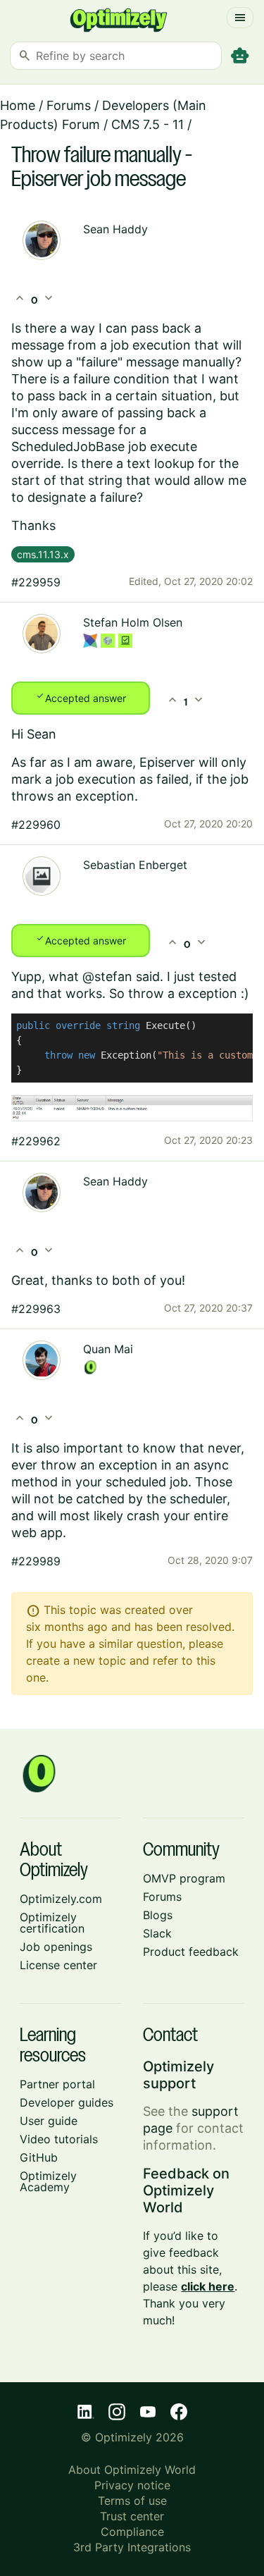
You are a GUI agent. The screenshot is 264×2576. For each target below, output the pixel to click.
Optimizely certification (52, 1923)
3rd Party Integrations (132, 2547)
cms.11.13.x (43, 554)
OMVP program (184, 1878)
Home (18, 105)
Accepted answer (81, 697)
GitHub (39, 2157)
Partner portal (57, 2084)
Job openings (56, 1947)
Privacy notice (132, 2485)
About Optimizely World (132, 2470)
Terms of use (132, 2501)
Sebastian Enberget (135, 865)
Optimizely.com (61, 1899)
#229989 (36, 1561)
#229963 (36, 1309)
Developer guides (67, 2102)
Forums (69, 105)
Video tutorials (59, 2139)
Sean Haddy (115, 229)
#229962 (36, 1141)
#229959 (36, 582)
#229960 (36, 825)
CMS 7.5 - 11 (147, 124)
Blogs (158, 1915)
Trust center (132, 2516)
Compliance (132, 2532)
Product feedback (191, 1952)
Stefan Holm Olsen (133, 622)
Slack (157, 1933)
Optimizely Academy (48, 2181)
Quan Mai (108, 1349)
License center (58, 1965)
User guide (49, 2121)
